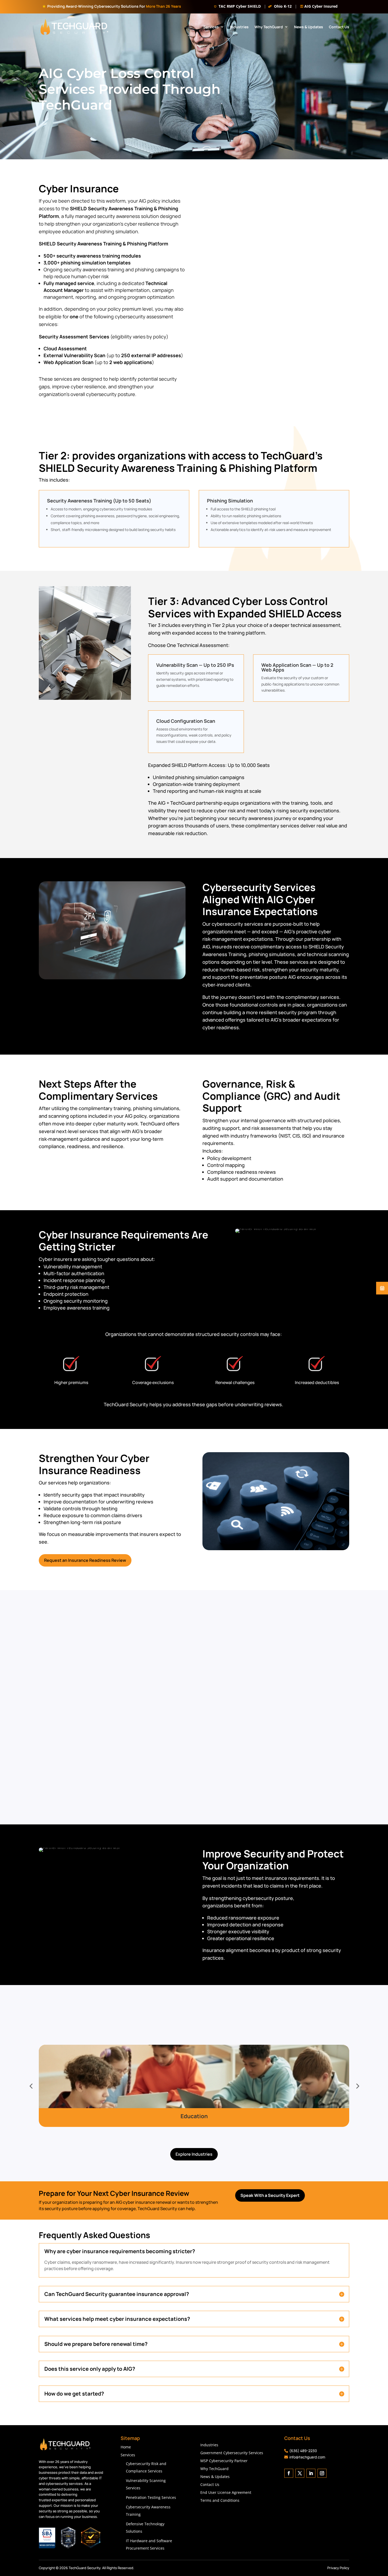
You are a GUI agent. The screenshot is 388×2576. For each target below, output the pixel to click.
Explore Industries (194, 2155)
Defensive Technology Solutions (145, 2529)
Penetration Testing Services (151, 2499)
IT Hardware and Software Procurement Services (149, 2546)
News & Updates (335, 29)
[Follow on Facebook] (289, 2475)
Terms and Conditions (220, 2502)
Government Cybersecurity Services (232, 2454)
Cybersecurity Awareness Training (148, 2512)
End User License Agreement (226, 2494)
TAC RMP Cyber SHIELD (240, 6)
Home (126, 2449)
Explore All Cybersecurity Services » (196, 1789)
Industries (265, 29)
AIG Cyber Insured (321, 6)
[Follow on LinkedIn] (311, 2475)
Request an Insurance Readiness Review (85, 1562)
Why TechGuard (295, 29)
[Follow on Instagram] (322, 2475)
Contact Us (339, 50)
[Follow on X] (300, 2475)
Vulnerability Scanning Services (146, 2486)
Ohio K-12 (283, 6)
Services (237, 29)
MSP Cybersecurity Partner (224, 2462)
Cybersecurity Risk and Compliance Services (146, 2469)
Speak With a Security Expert (270, 2197)
